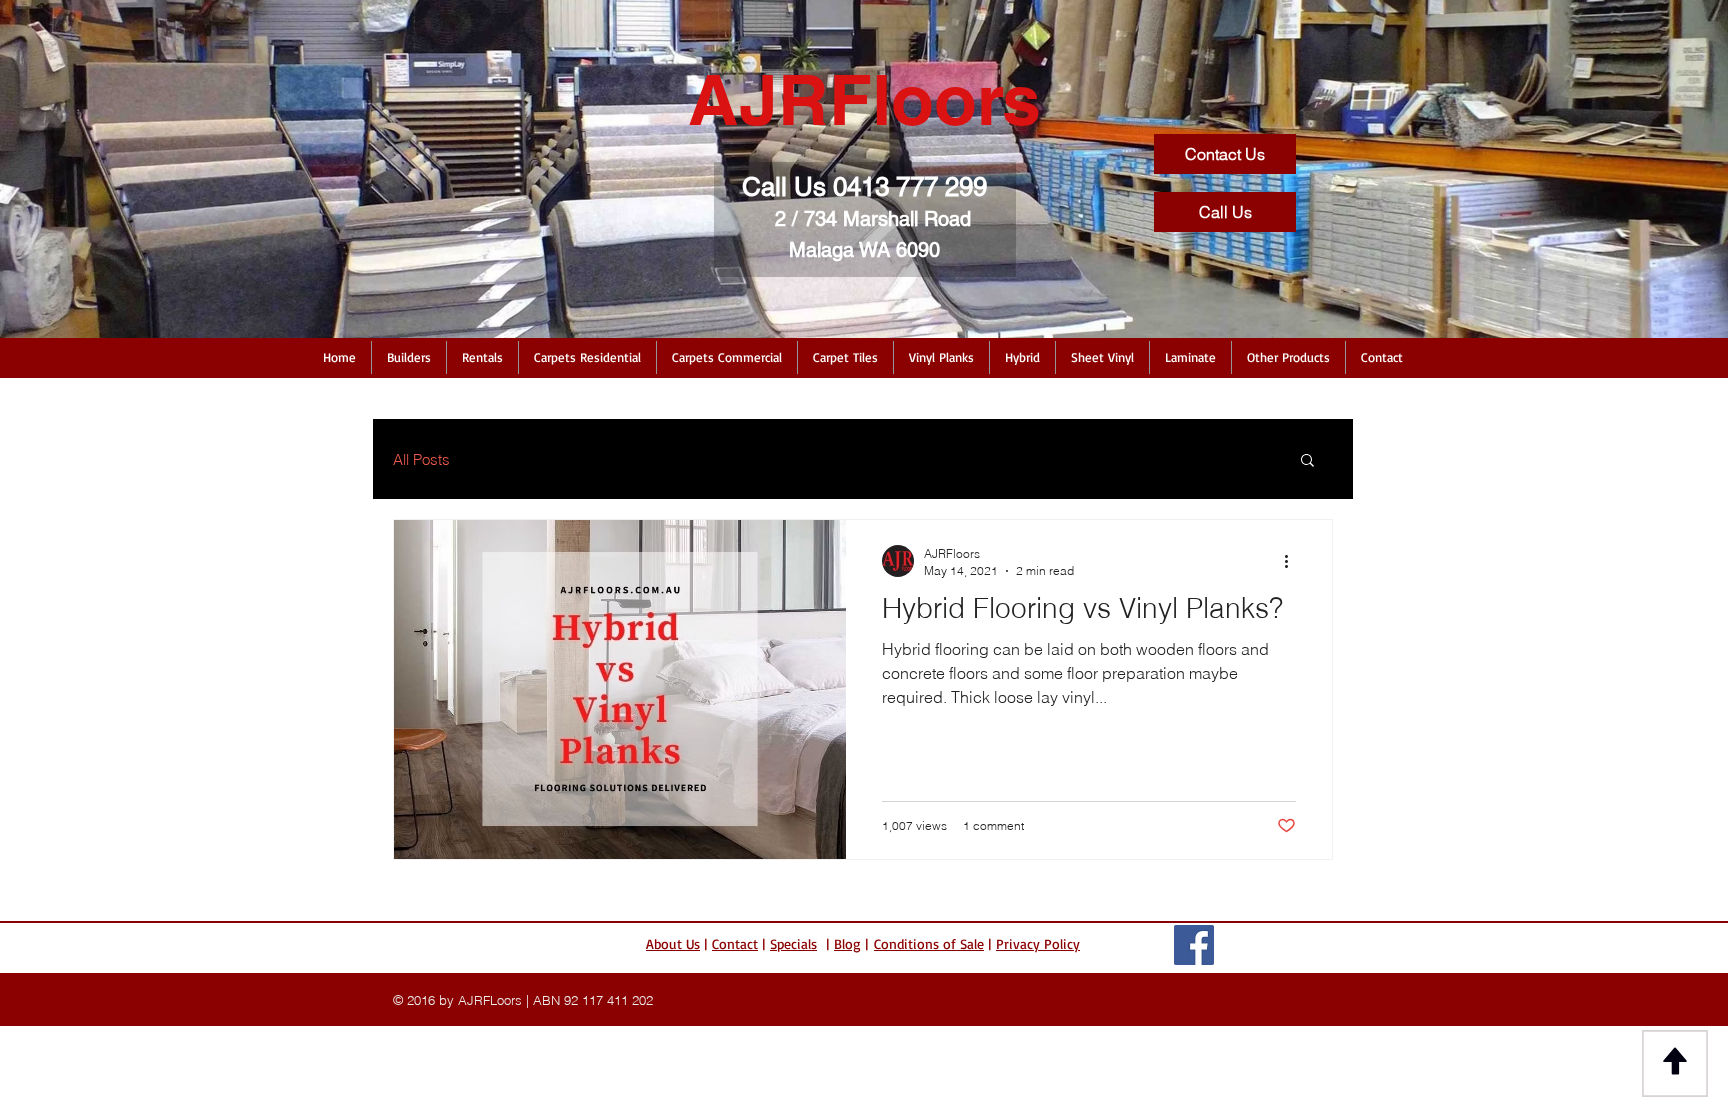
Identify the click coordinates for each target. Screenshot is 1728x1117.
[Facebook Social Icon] (1194, 945)
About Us (673, 943)
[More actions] (1293, 561)
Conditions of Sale (929, 943)
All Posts (421, 459)
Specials (793, 943)
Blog (847, 943)
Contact (735, 943)
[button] (409, 357)
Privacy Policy (1038, 943)
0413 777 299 (910, 187)
